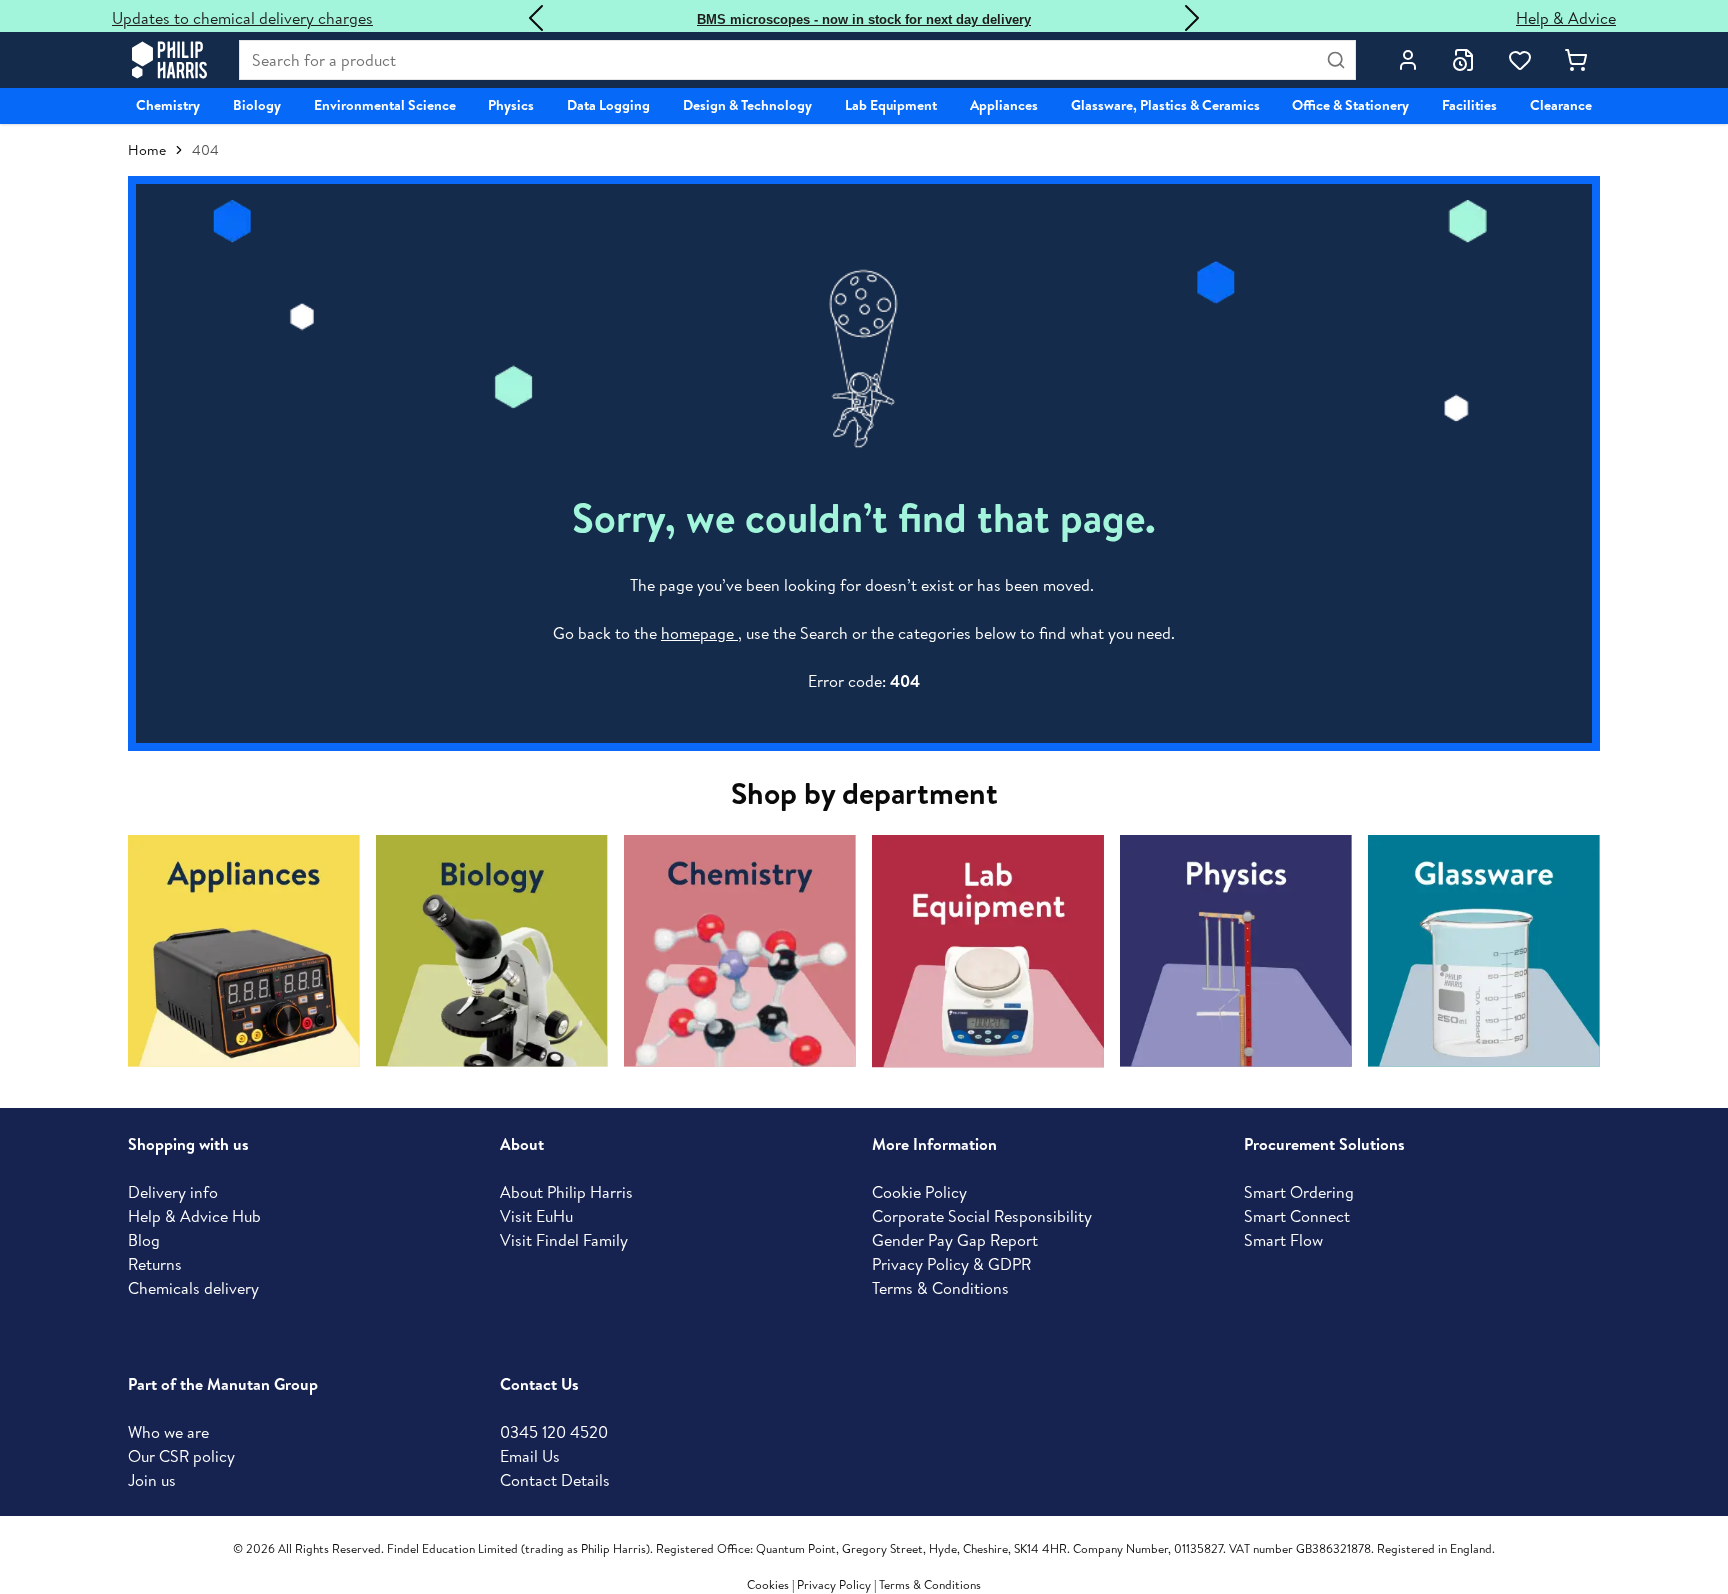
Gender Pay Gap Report (955, 1240)
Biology (257, 105)
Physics (511, 105)
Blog (144, 1240)
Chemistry (168, 105)
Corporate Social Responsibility (982, 1216)
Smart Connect (1297, 1216)
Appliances (1004, 105)
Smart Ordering (1299, 1192)
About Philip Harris (566, 1192)
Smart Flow (1283, 1240)
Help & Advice (1566, 18)
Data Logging (608, 105)
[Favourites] (1520, 60)
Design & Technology (747, 105)
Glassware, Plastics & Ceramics (1165, 105)
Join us (152, 1480)
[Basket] (1576, 60)
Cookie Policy (919, 1192)
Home (147, 150)
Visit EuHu (536, 1216)
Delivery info (173, 1192)
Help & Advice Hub (194, 1216)
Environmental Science (385, 105)
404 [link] (205, 150)
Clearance (1561, 105)
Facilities (1469, 105)
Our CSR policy (181, 1456)
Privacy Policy (834, 1584)
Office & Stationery (1350, 105)
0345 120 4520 (554, 1432)
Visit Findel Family (564, 1240)
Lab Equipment (891, 105)
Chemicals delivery (193, 1288)
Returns (155, 1264)
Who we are (168, 1432)
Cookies (769, 1584)
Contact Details (555, 1480)
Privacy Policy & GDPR (951, 1264)
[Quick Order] (1464, 60)
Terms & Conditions (940, 1288)
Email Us (530, 1456)
